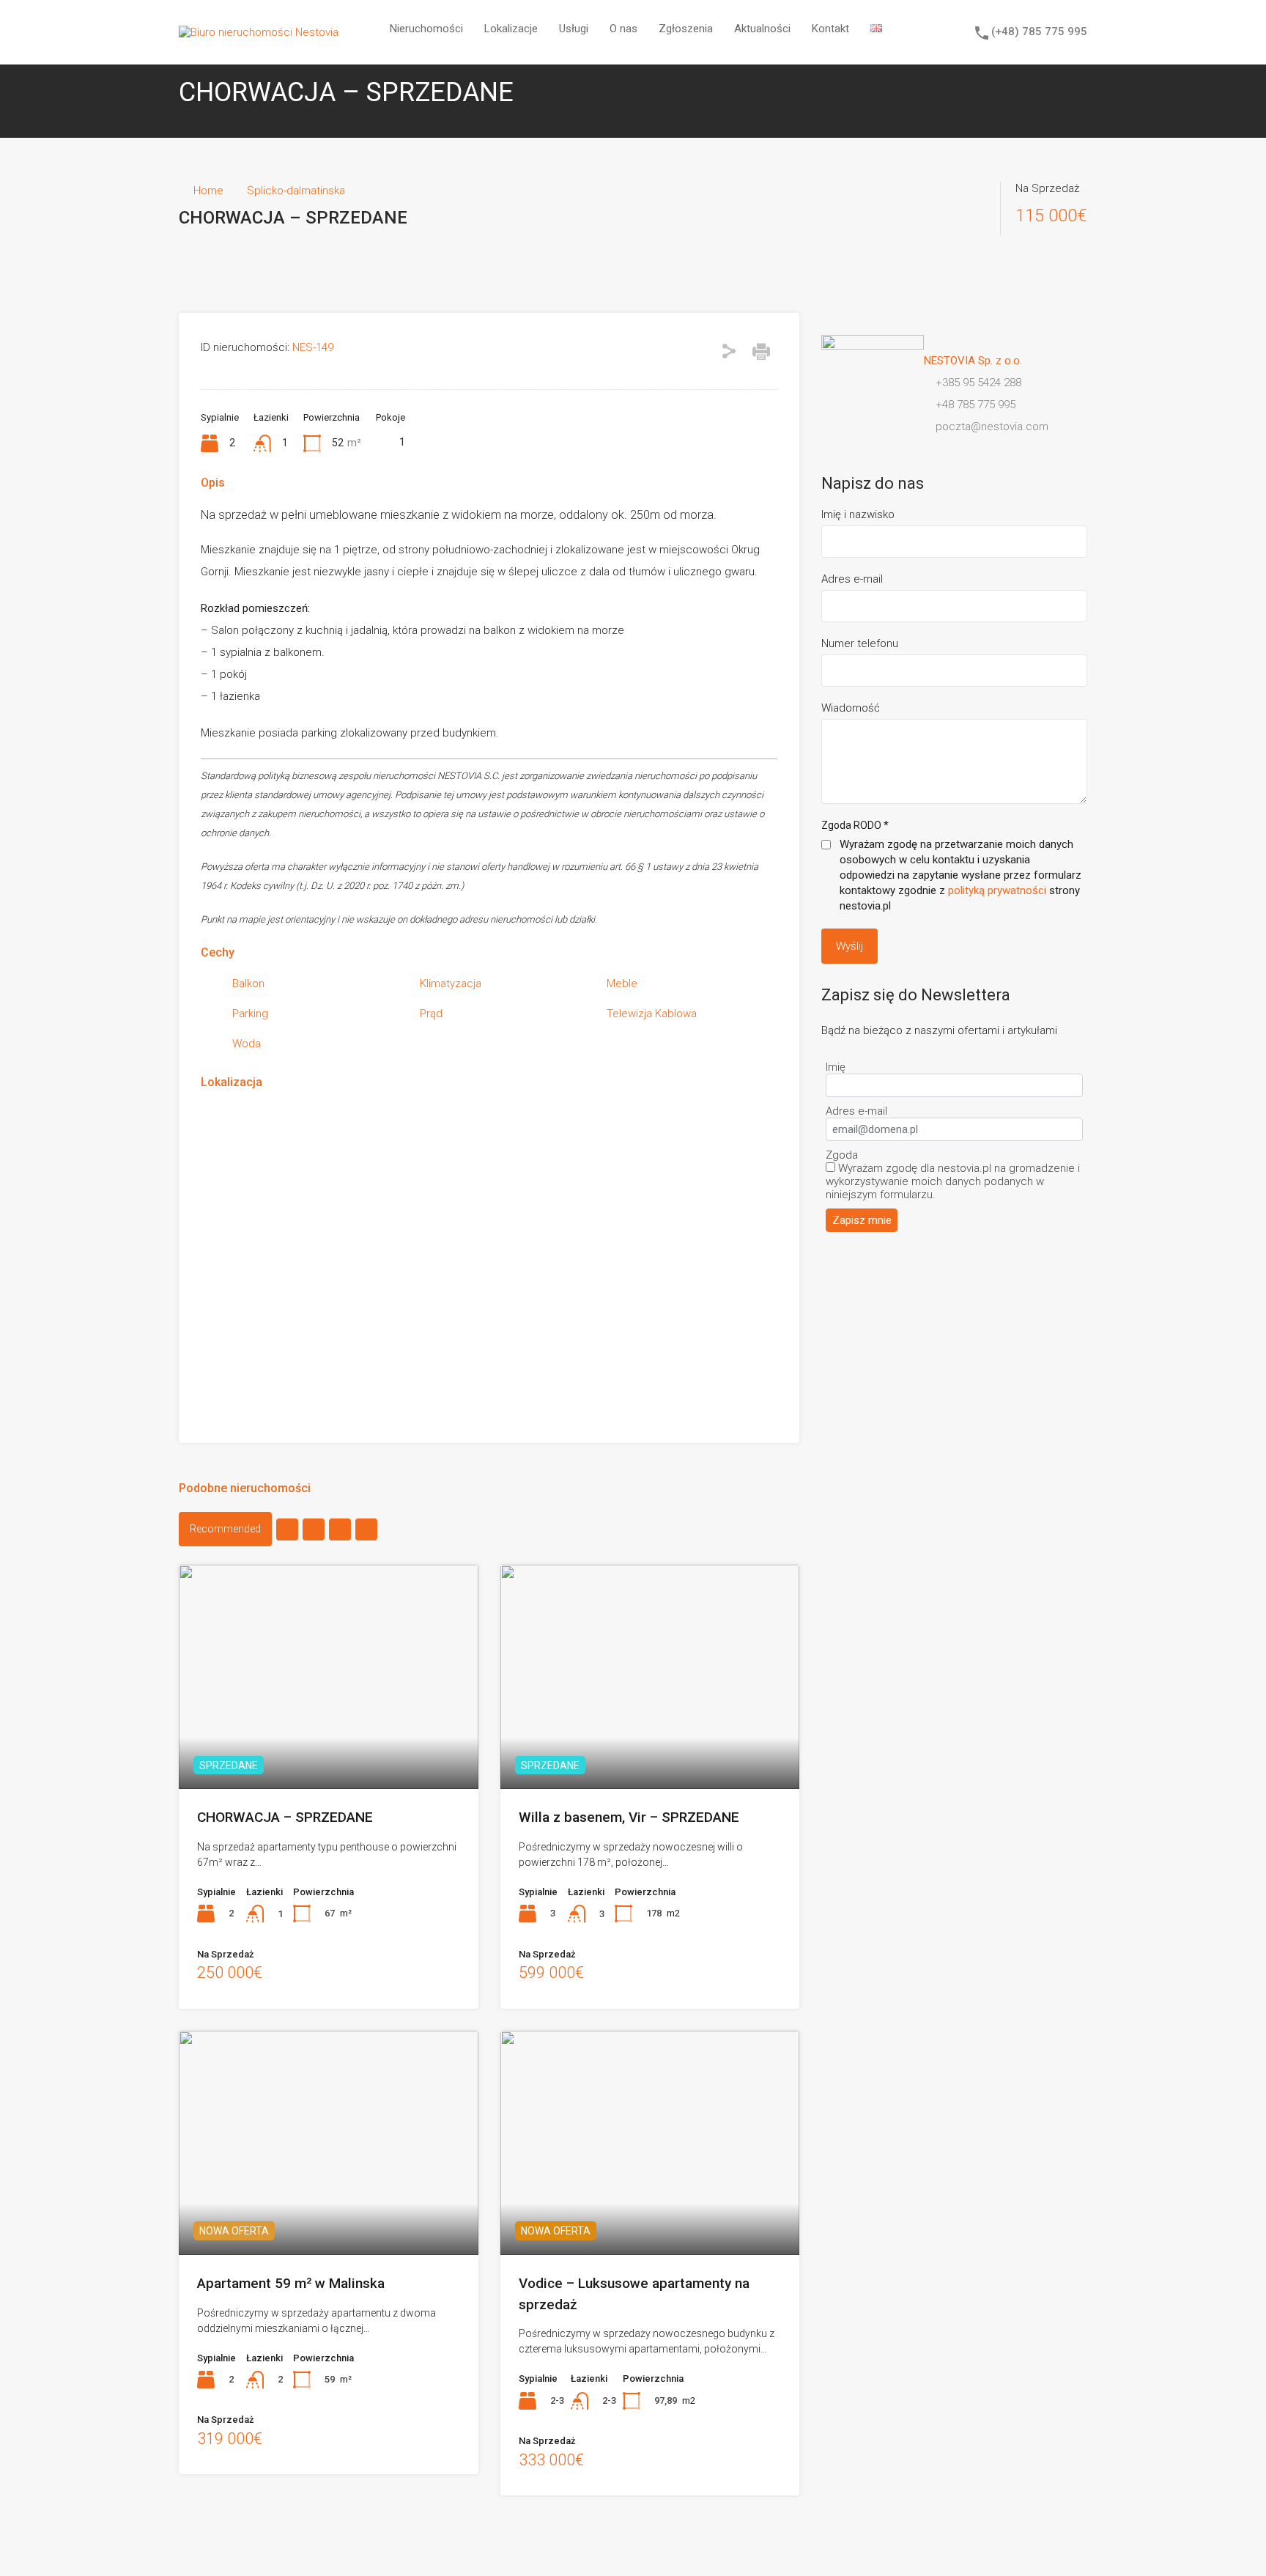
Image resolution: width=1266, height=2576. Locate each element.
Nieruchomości (426, 29)
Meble (622, 983)
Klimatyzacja (451, 983)
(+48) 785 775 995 (1039, 32)
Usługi (574, 29)
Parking (250, 1014)
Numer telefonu (860, 643)
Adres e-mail (852, 579)
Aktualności (762, 29)
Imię (836, 1067)
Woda (247, 1044)
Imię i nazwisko (858, 514)
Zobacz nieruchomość (328, 1744)
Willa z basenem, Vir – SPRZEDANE (629, 1817)
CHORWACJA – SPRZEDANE (285, 1817)
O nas (623, 29)
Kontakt (830, 29)
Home (208, 191)
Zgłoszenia (686, 29)
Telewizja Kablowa (652, 1014)
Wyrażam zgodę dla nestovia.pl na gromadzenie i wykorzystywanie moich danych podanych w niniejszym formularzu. (953, 1181)
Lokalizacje (511, 29)
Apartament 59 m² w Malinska (291, 2283)
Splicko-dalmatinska (296, 191)
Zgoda (842, 1155)
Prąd (431, 1014)
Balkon (248, 983)
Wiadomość (851, 708)
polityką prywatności (997, 890)
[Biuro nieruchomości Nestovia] (259, 32)
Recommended (225, 1529)
